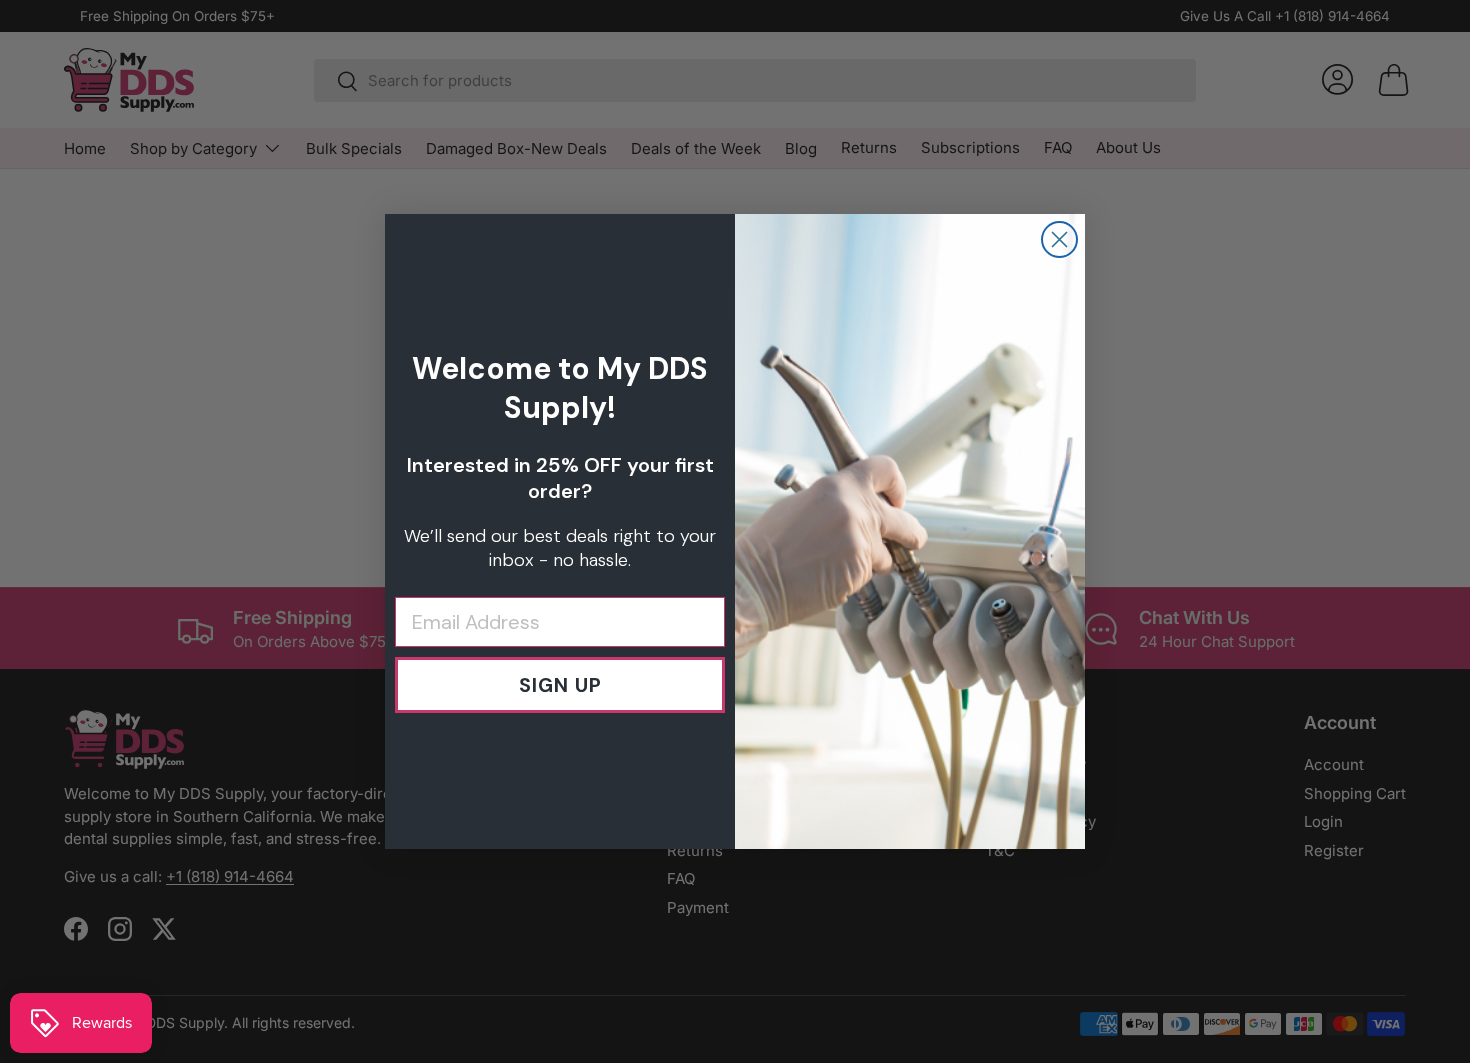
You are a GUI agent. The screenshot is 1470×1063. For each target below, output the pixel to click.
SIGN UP (560, 685)
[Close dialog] (1059, 239)
